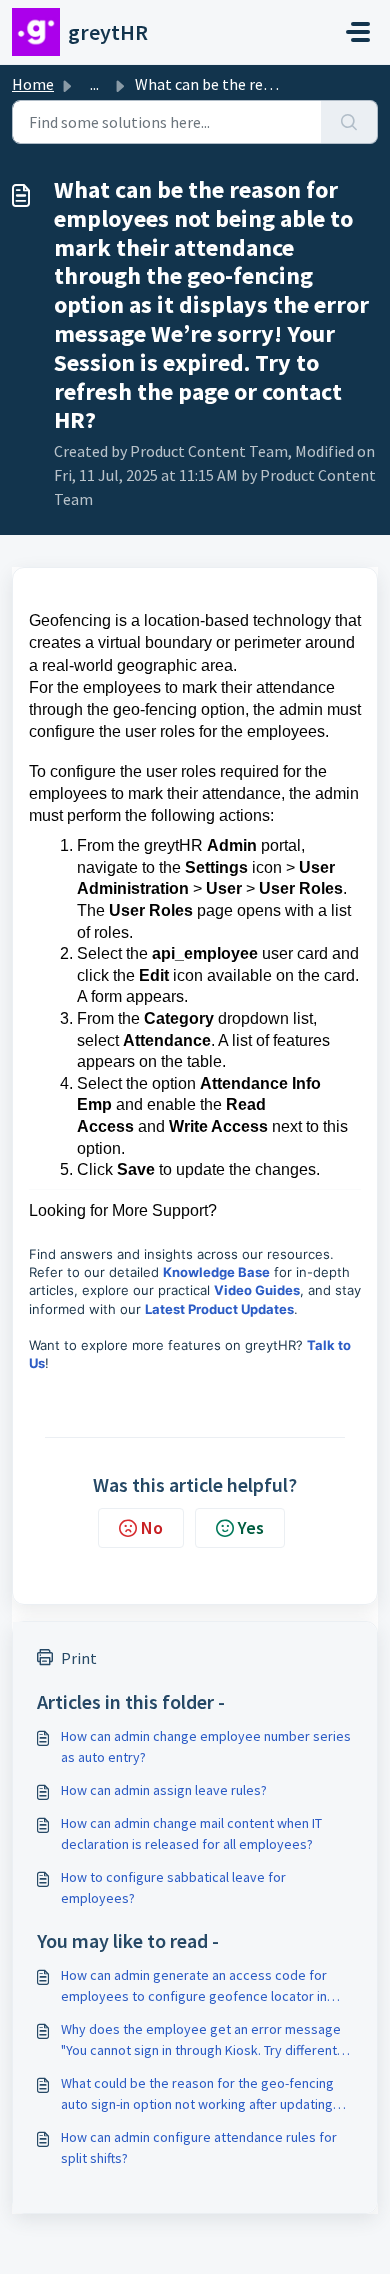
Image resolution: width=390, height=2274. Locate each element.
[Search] (349, 122)
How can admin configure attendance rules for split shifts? (199, 2147)
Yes (251, 1527)
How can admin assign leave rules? (164, 1790)
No (152, 1527)
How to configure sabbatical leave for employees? (173, 1887)
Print (79, 1658)
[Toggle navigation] (358, 32)
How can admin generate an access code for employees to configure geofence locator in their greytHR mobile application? (194, 1986)
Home (33, 84)
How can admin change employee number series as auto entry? (206, 1746)
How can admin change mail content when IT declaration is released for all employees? (191, 1833)
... (94, 84)
